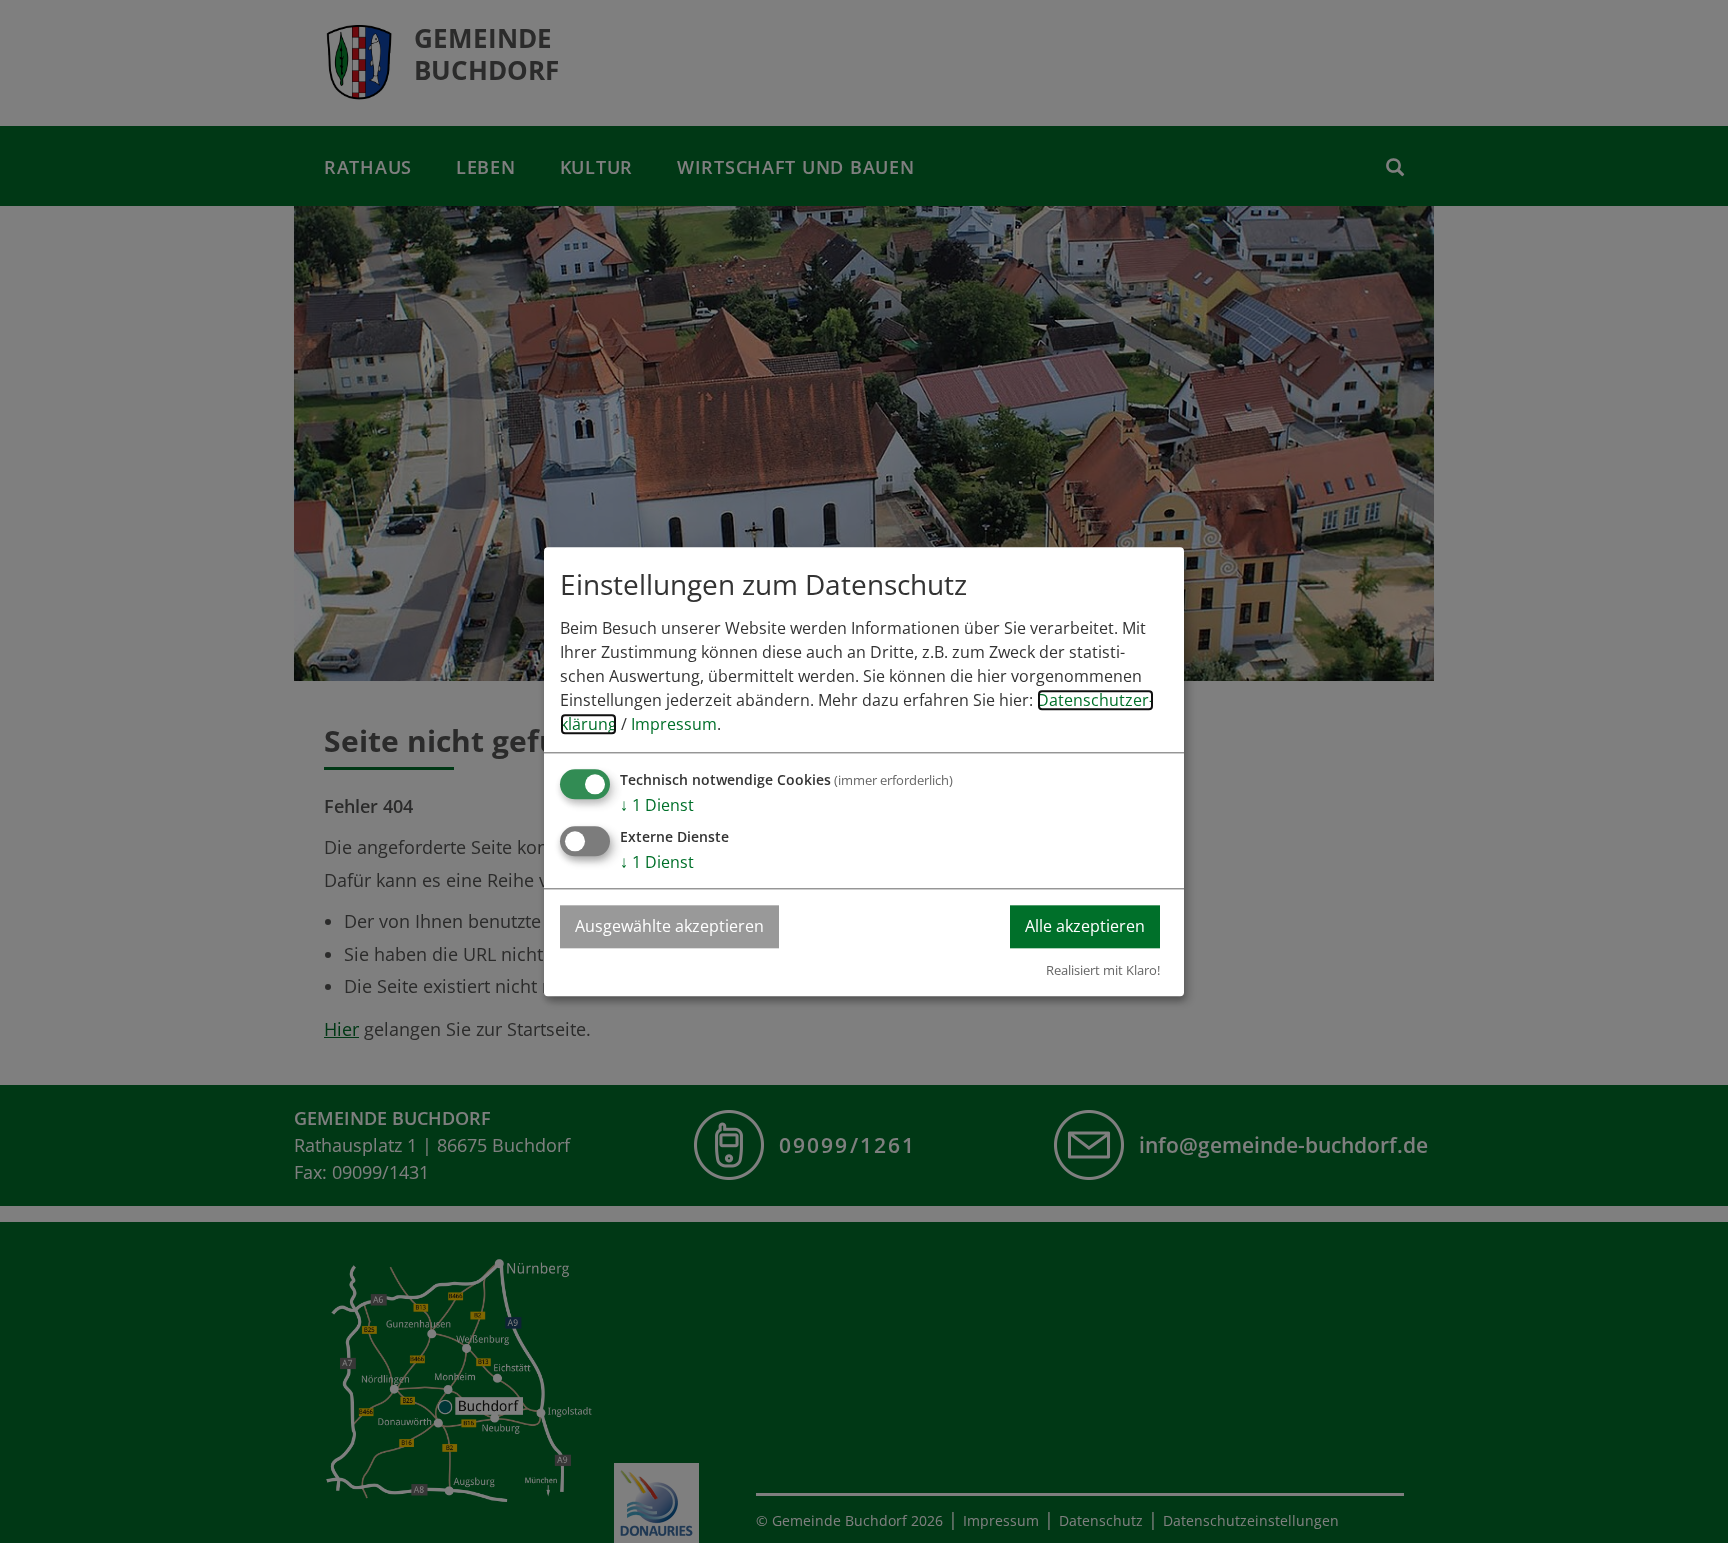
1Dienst (657, 805)
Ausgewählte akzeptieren (669, 926)
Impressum (674, 724)
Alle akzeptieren (1085, 926)
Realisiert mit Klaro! (1103, 970)
